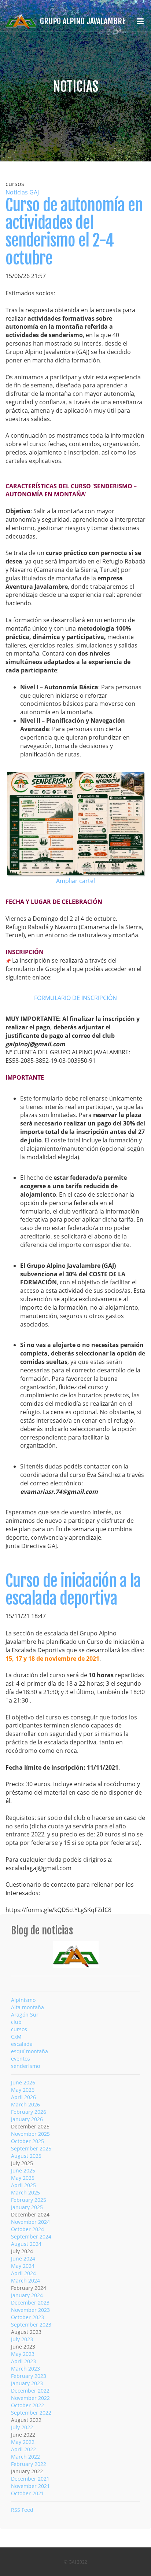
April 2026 (23, 2097)
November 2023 (30, 2310)
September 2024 (31, 2236)
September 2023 (31, 2325)
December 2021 (30, 2479)
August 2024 (26, 2244)
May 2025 (23, 2178)
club (16, 2022)
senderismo (25, 2066)
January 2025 (27, 2207)
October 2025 (27, 2141)
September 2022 (31, 2413)
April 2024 (23, 2273)
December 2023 (30, 2303)
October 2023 (27, 2317)
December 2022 (30, 2391)
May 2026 (23, 2090)
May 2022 (23, 2442)
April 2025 (23, 2185)
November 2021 (30, 2486)
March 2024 (25, 2281)
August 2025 (26, 2156)
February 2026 (29, 2112)
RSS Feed (22, 2510)
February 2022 (29, 2464)
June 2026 (23, 2082)
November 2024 (30, 2222)
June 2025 (23, 2170)
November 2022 (30, 2398)
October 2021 (27, 2493)
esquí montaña (30, 2051)
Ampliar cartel (75, 881)
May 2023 (23, 2354)
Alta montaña (27, 2007)
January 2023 (27, 2383)
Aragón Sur (25, 2015)
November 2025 (30, 2134)
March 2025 (25, 2192)
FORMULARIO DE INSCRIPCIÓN (75, 998)
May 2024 (23, 2266)
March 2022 (25, 2457)
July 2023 (22, 2339)
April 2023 (23, 2361)
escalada (22, 2044)
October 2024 (27, 2229)
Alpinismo (23, 2000)
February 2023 (29, 2376)
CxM (16, 2037)
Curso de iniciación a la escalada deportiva (73, 1590)
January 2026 (27, 2119)
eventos (21, 2059)
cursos (19, 2029)
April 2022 (23, 2449)
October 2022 (27, 2405)
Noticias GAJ (22, 192)
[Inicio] (76, 1953)
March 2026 (25, 2104)
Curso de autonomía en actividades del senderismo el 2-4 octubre (74, 232)
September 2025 (31, 2148)
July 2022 (22, 2427)
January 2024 (27, 2295)
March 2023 (25, 2369)
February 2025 (29, 2200)
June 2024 (23, 2258)
